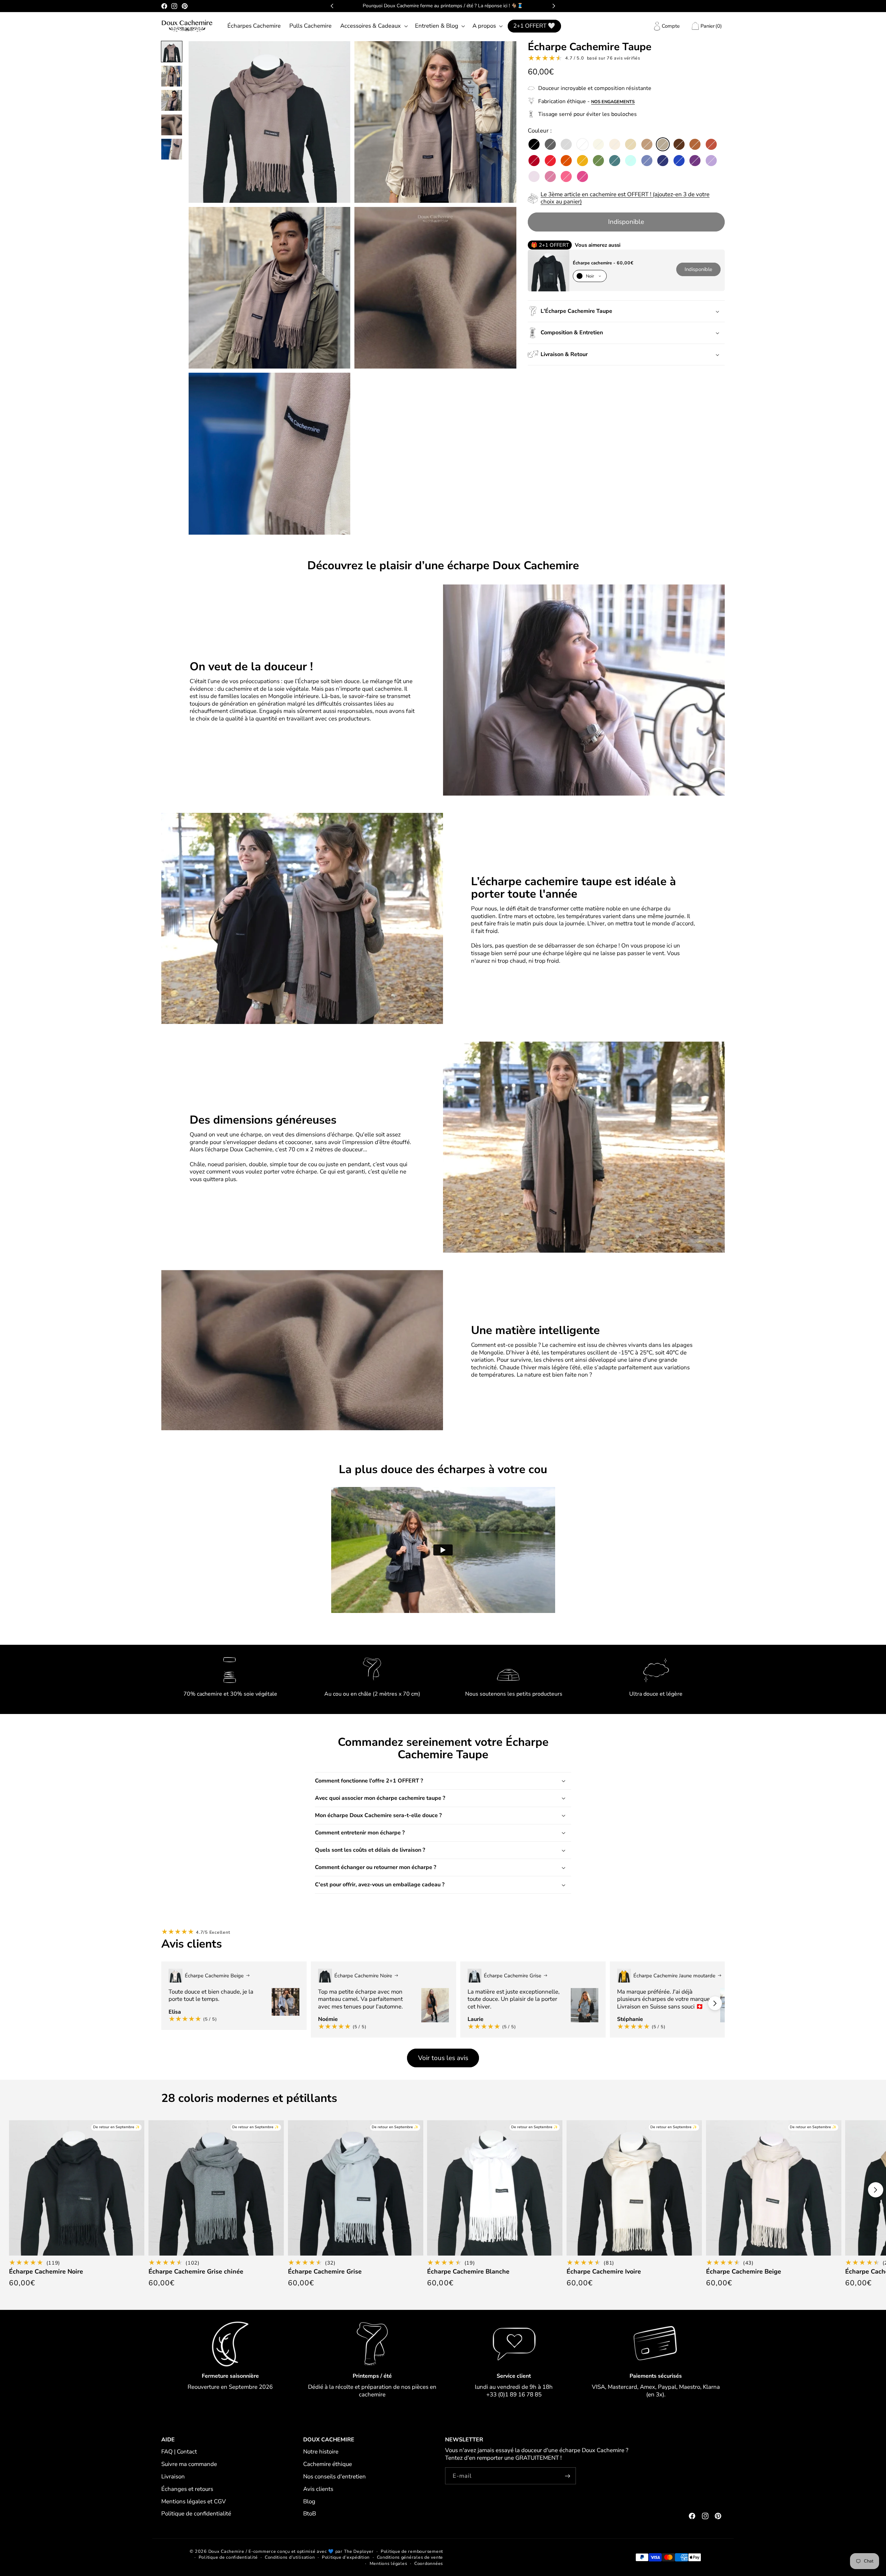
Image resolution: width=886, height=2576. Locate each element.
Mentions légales (388, 2563)
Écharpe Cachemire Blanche (468, 2272)
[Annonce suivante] (554, 6)
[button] (373, 26)
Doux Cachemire (226, 2551)
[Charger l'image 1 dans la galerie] (172, 52)
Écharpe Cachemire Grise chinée (196, 2272)
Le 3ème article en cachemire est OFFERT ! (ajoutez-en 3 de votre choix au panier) (625, 198)
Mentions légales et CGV (194, 2501)
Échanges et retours (187, 2489)
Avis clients (318, 2489)
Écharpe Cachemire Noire (46, 2272)
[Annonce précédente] (332, 6)
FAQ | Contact (179, 2452)
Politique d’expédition (346, 2557)
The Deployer (359, 2551)
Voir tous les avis (443, 2058)
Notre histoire (321, 2452)
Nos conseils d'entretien (334, 2477)
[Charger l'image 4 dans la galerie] (172, 125)
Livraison (173, 2477)
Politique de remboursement (412, 2551)
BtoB (310, 2514)
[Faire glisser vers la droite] (715, 2003)
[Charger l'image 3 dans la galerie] (172, 100)
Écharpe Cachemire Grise (325, 2272)
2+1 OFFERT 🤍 (534, 26)
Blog (309, 2501)
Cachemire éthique (328, 2464)
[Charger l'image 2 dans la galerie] (172, 76)
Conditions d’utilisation (290, 2557)
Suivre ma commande (189, 2464)
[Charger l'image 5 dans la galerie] (172, 149)
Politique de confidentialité (196, 2514)
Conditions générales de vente (410, 2557)
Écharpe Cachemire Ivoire (604, 2272)
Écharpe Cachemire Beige (744, 2272)
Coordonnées (429, 2563)
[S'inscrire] (568, 2476)
